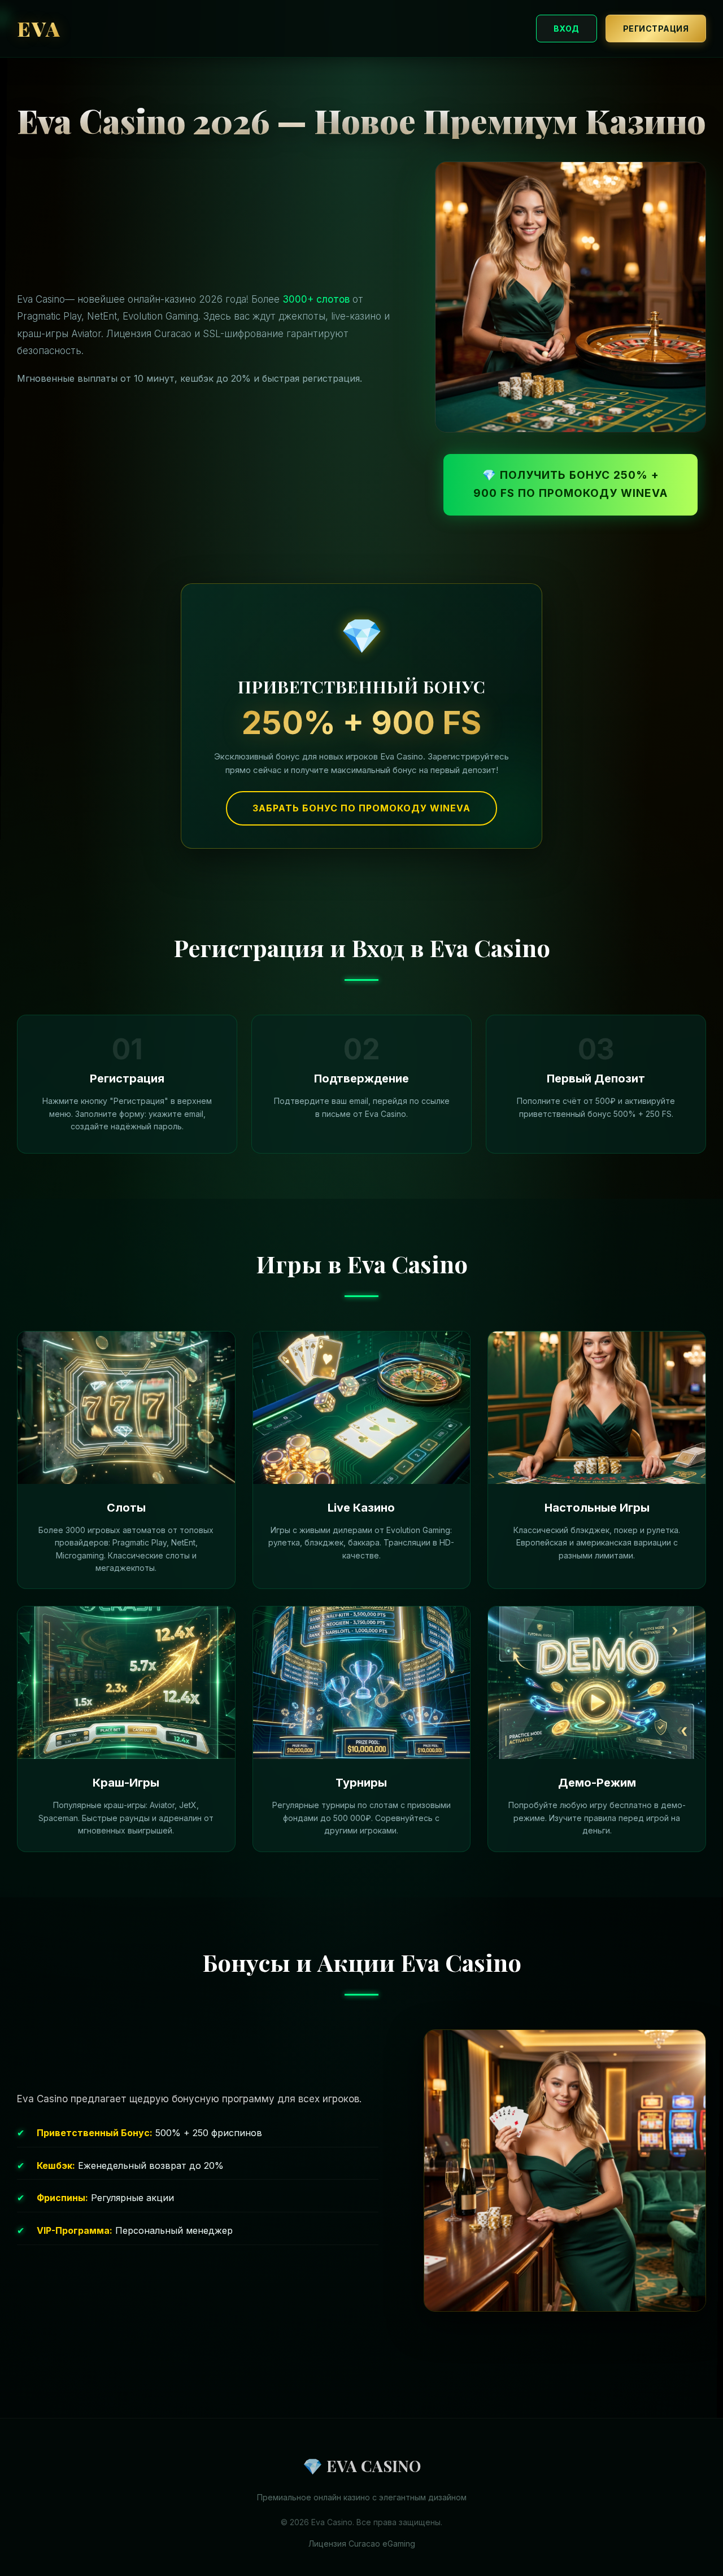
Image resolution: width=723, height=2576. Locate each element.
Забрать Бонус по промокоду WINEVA (361, 808)
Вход (567, 29)
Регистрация (656, 29)
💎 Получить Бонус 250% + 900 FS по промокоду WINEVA (570, 484)
